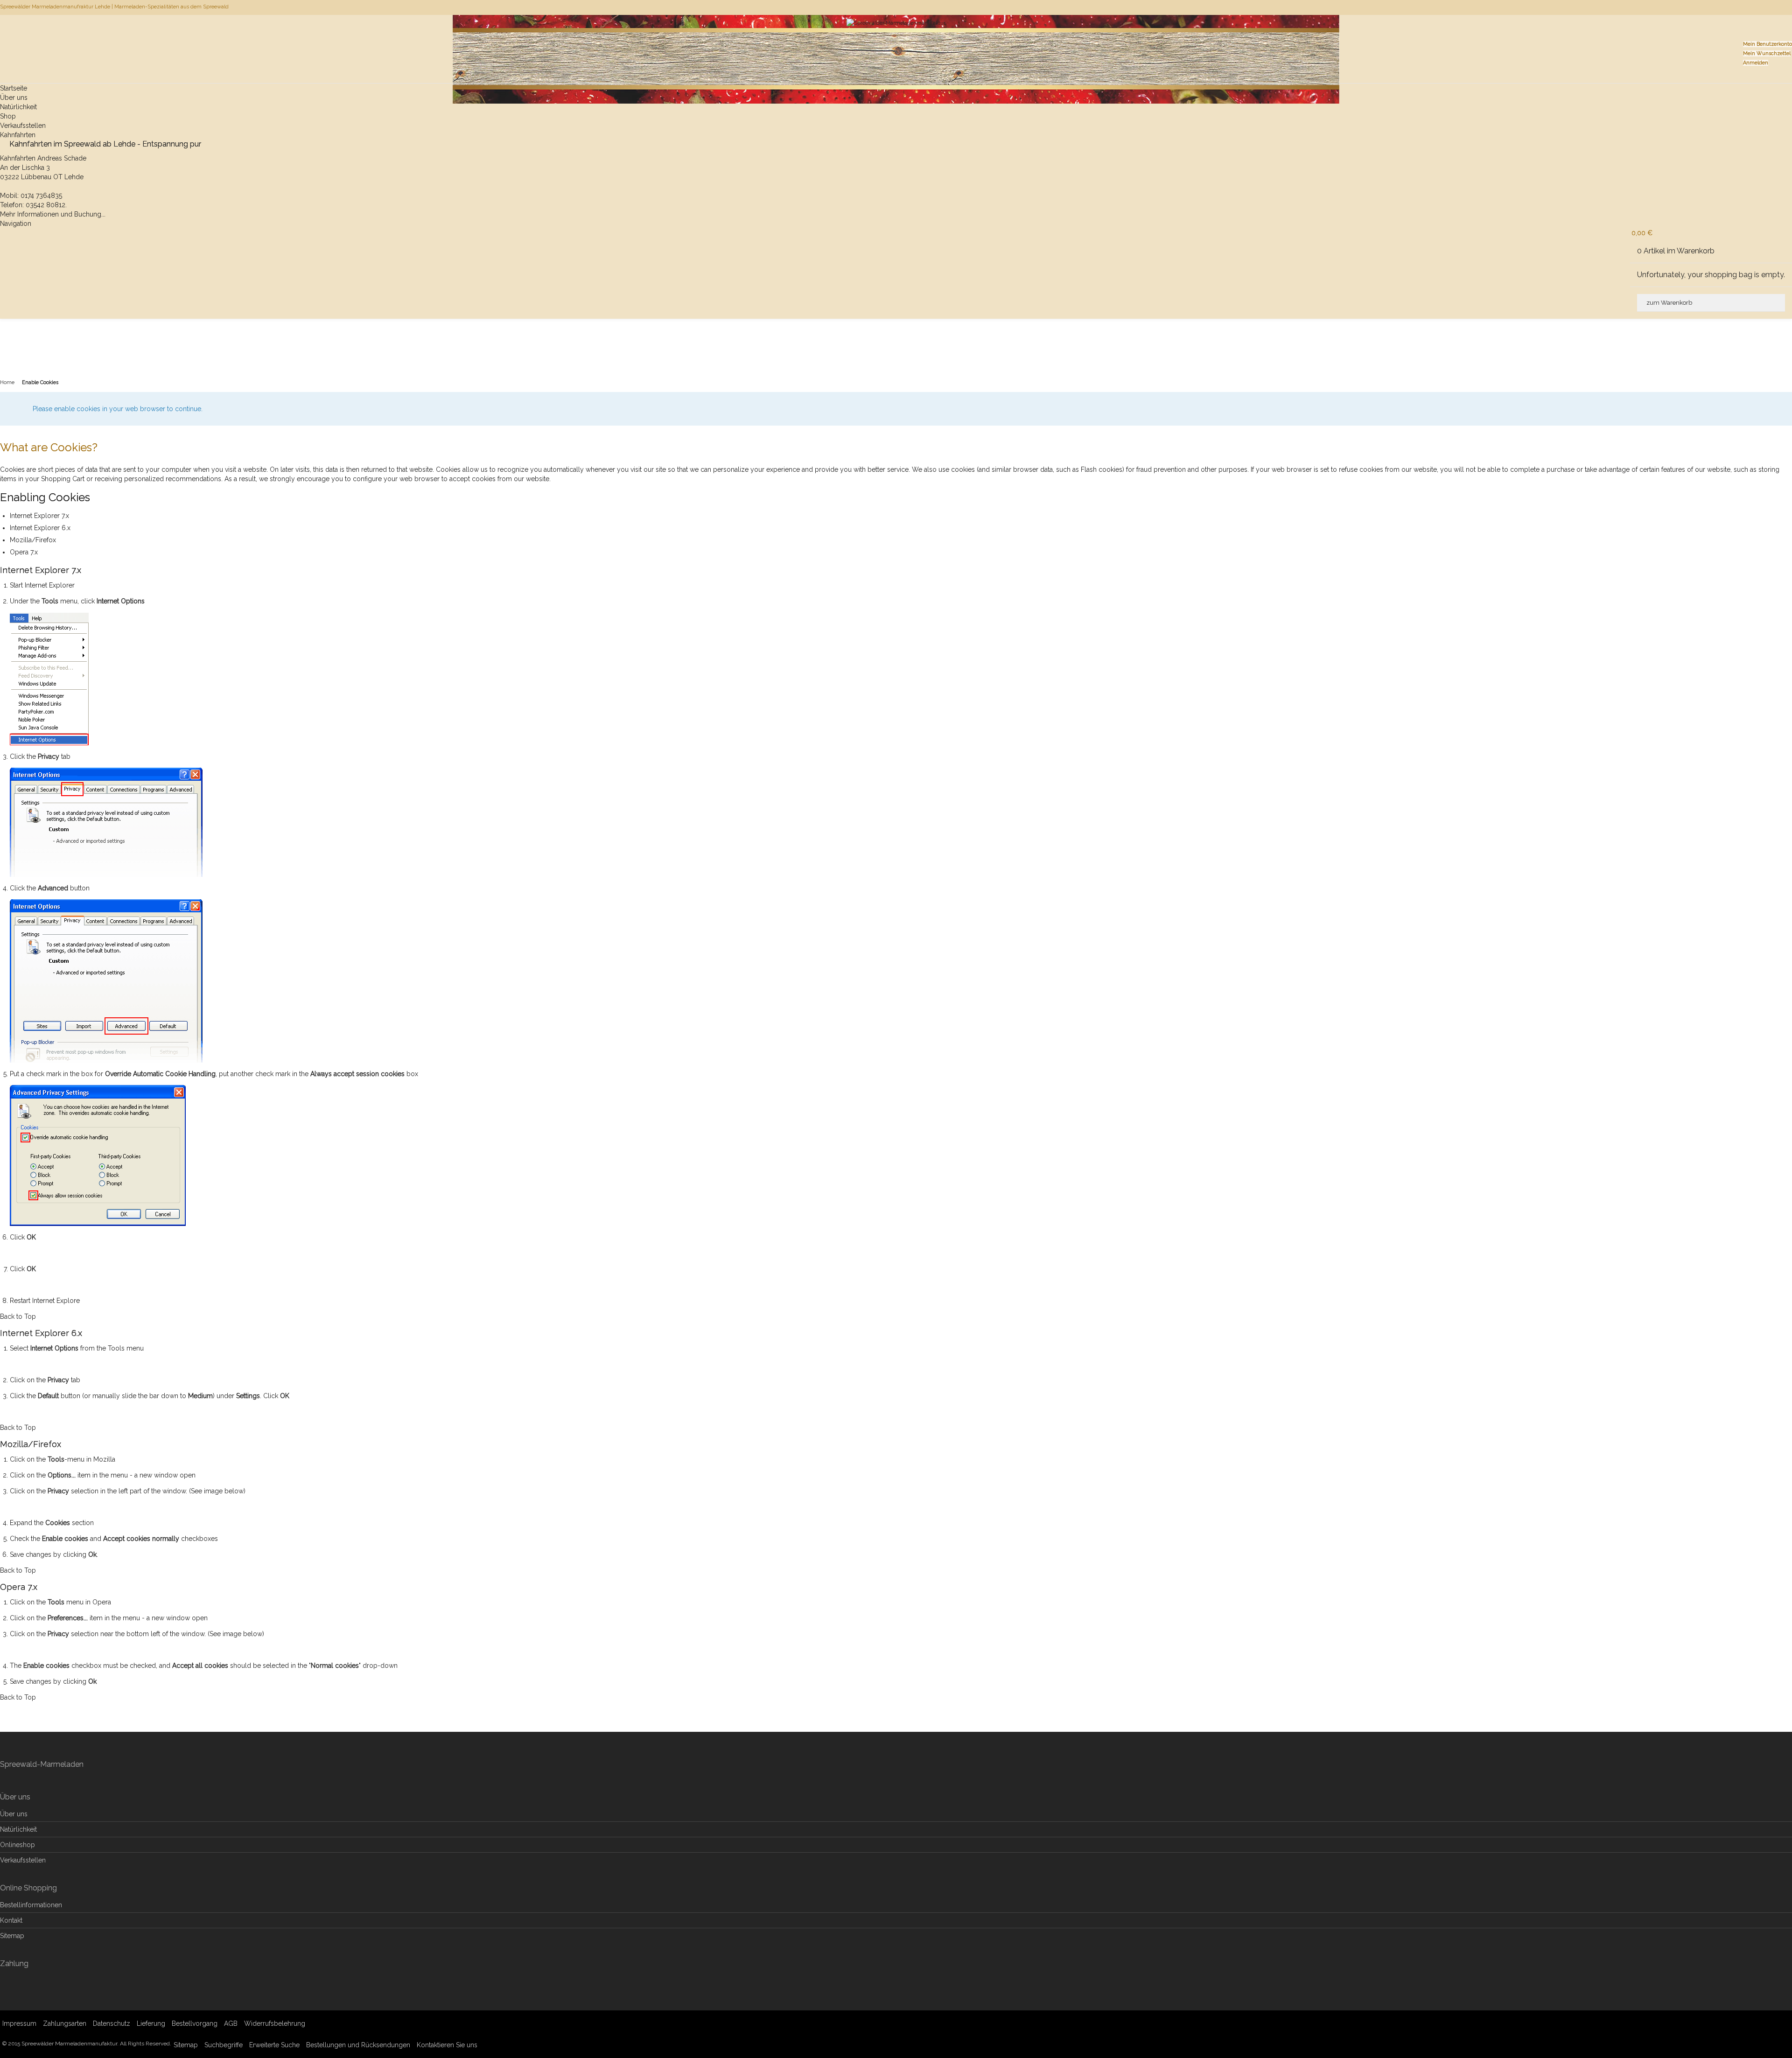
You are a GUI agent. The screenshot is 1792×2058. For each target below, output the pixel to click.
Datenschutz (112, 2023)
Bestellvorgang (195, 2023)
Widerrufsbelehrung (275, 2023)
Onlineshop (17, 1845)
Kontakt (11, 1920)
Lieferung (151, 2023)
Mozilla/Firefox (33, 540)
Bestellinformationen (31, 1905)
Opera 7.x (24, 552)
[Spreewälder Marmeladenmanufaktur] (896, 35)
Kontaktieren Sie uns (447, 2045)
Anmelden (1756, 63)
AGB (231, 2023)
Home (7, 382)
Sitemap (12, 1936)
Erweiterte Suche (274, 2045)
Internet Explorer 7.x (39, 516)
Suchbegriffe (224, 2045)
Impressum (19, 2023)
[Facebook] (1791, 7)
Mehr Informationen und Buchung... (53, 214)
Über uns (14, 98)
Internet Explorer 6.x (40, 528)
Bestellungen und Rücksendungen (358, 2045)
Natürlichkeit (18, 107)
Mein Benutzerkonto (1767, 44)
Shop (8, 116)
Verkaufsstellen (23, 126)
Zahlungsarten (65, 2023)
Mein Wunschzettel (1767, 53)
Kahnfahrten (18, 135)
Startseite (14, 88)
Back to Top (18, 1316)
